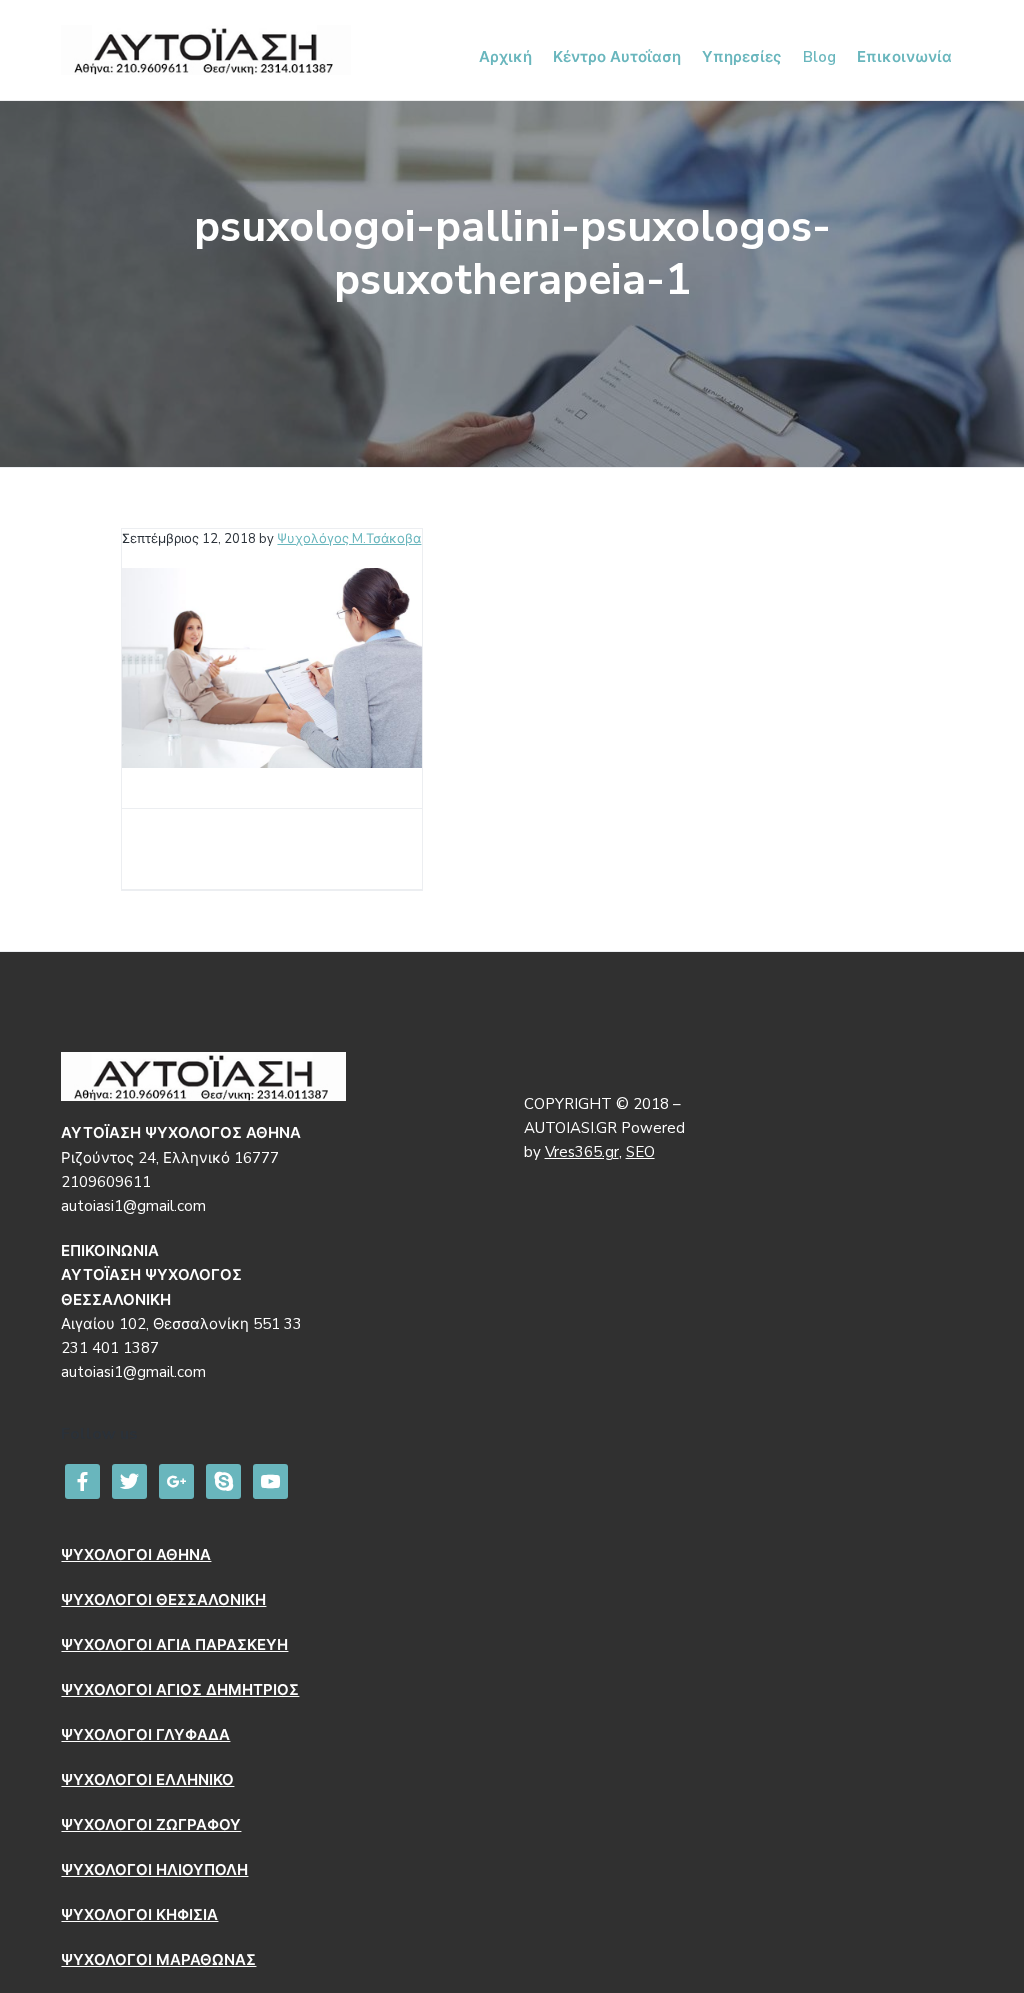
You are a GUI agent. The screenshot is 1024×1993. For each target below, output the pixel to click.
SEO (640, 1152)
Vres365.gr (582, 1152)
